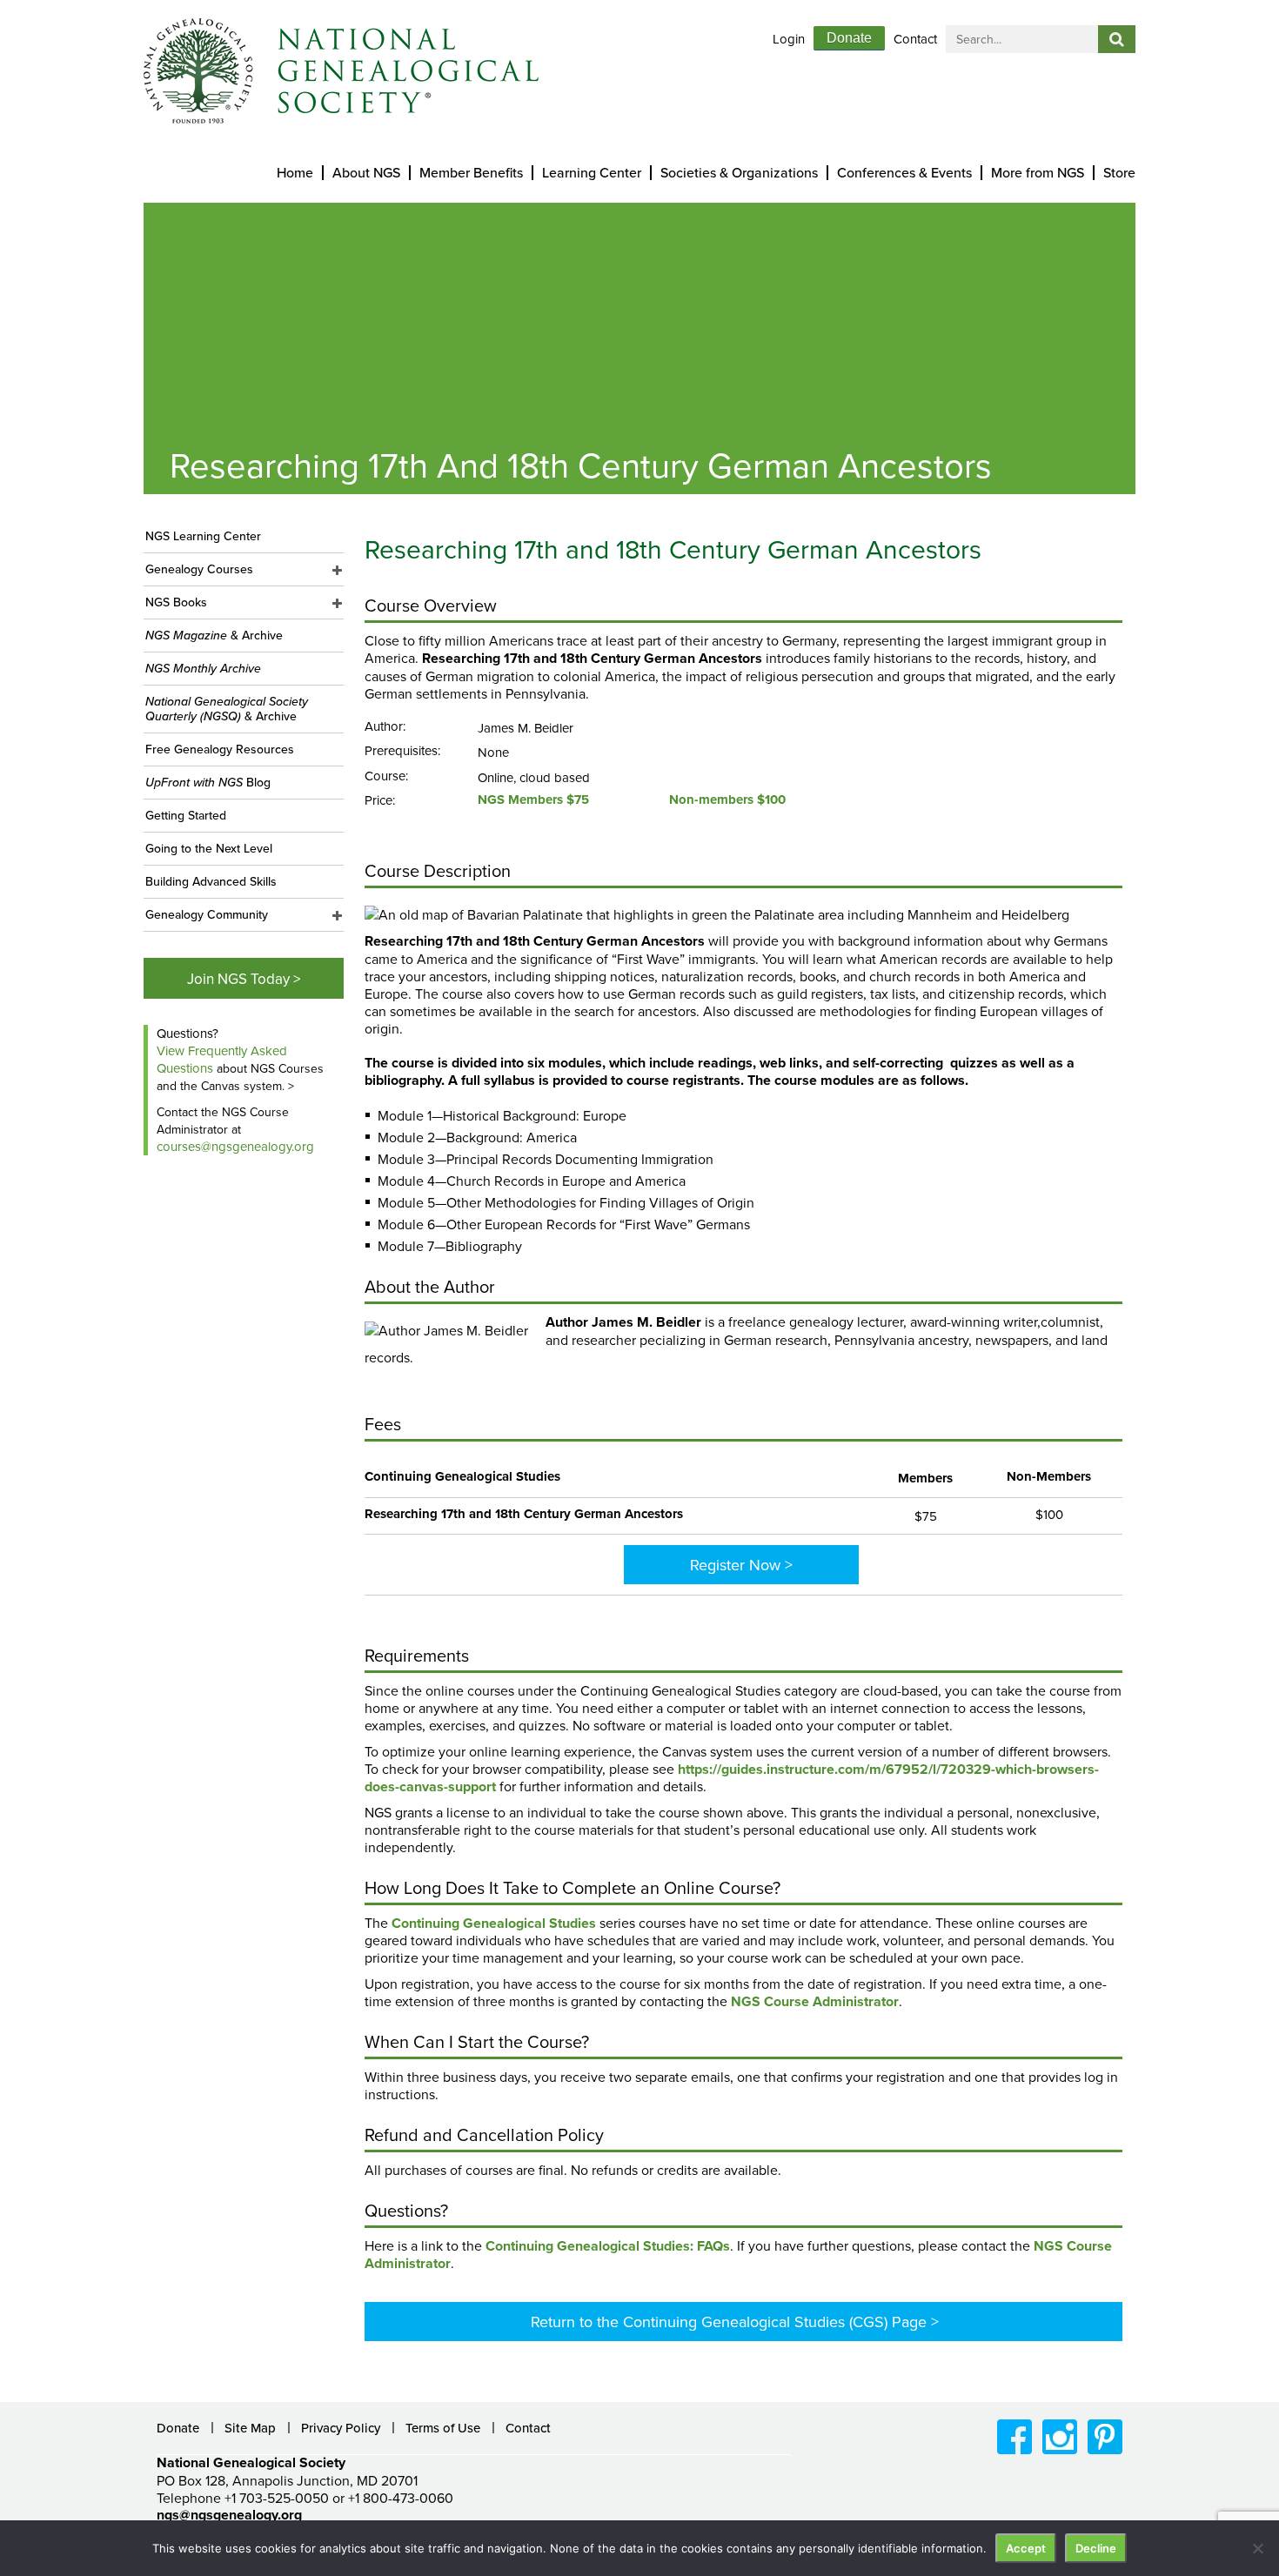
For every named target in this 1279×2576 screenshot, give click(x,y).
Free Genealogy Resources (220, 749)
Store (1119, 173)
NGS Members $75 (533, 800)
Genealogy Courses (199, 569)
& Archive (214, 635)
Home (295, 173)
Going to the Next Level (209, 848)
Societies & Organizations (739, 173)
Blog (208, 782)
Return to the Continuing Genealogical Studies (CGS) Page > (735, 2322)
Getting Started (186, 815)
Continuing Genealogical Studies (494, 1923)
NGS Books (176, 602)
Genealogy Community (207, 914)
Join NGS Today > (244, 979)
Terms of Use (443, 2428)
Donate (849, 38)
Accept (1026, 2548)
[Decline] (1257, 2548)
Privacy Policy (341, 2428)
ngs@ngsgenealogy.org (229, 2515)
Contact (915, 39)
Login (789, 39)
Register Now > (741, 1565)
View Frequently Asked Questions (222, 1059)
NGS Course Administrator (815, 2001)
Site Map (250, 2428)
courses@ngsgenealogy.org (235, 1146)
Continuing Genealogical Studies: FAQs (608, 2246)
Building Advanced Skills (211, 881)
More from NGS (1038, 173)
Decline (1096, 2548)
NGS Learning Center (203, 536)
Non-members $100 (727, 800)
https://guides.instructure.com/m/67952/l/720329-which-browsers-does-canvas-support (732, 1778)
